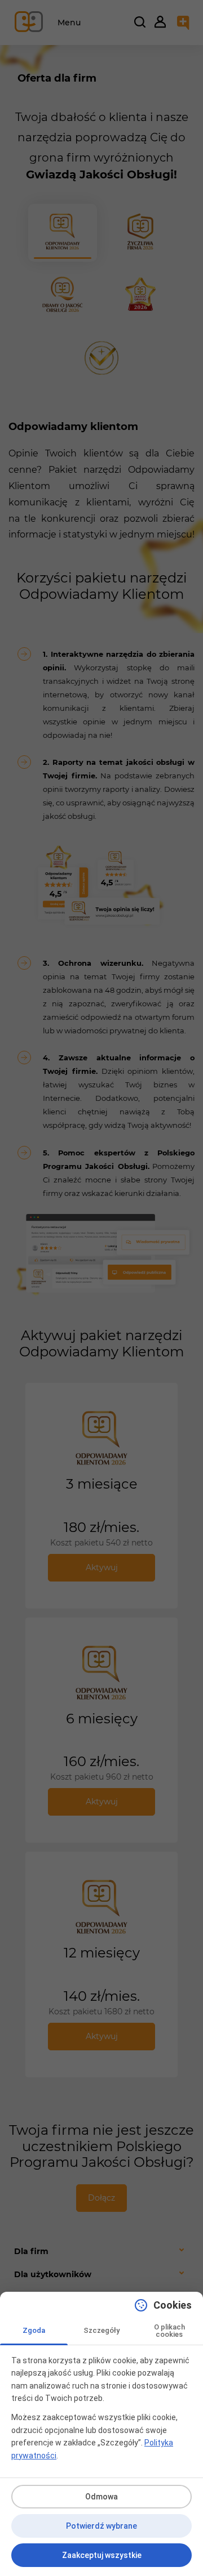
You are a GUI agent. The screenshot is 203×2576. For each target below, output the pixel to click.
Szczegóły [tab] (101, 2330)
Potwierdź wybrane (101, 2526)
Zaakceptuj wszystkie (102, 2555)
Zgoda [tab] (34, 2330)
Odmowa (101, 2497)
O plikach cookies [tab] (169, 2331)
